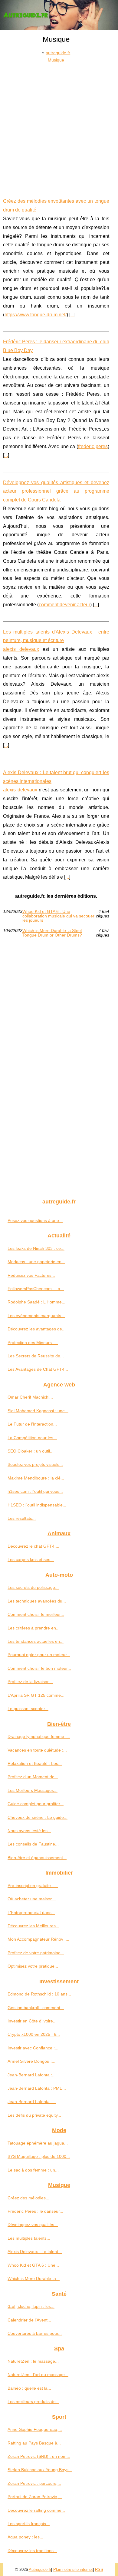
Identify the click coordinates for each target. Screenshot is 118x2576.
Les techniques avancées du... (37, 1601)
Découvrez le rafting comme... (36, 2510)
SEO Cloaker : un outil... (31, 1451)
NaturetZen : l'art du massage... (38, 2375)
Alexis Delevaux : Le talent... (35, 2252)
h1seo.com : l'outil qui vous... (35, 1491)
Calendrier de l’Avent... (29, 2320)
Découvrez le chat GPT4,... (33, 1546)
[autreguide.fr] (59, 15)
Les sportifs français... (29, 2524)
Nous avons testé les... (29, 1831)
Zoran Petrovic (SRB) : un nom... (39, 2456)
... (72, 315)
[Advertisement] (59, 126)
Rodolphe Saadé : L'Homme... (36, 1302)
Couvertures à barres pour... (35, 2333)
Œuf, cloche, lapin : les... (31, 2306)
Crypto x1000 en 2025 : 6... (34, 2034)
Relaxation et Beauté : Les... (35, 1763)
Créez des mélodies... (28, 2198)
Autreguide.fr (40, 2569)
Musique (56, 60)
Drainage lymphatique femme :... (39, 1736)
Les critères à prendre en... (34, 1628)
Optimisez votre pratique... (33, 1966)
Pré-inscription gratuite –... (33, 1885)
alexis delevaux (21, 649)
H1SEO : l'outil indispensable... (37, 1505)
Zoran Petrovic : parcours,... (34, 2483)
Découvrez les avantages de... (37, 1329)
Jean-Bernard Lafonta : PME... (37, 2088)
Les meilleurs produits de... (33, 2401)
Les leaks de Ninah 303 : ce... (36, 1248)
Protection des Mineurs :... (33, 1343)
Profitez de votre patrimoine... (36, 1953)
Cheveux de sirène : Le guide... (38, 1817)
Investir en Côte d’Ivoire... (32, 2021)
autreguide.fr (58, 53)
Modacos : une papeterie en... (36, 1262)
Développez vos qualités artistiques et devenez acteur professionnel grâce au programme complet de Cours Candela (56, 491)
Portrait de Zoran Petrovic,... (35, 2497)
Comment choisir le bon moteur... (39, 1668)
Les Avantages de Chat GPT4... (38, 1369)
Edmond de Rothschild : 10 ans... (39, 1994)
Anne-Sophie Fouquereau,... (35, 2429)
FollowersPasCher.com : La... (36, 1289)
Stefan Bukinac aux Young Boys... (40, 2470)
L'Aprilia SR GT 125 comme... (36, 1695)
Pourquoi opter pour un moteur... (39, 1655)
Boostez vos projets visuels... (35, 1464)
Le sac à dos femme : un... (33, 2170)
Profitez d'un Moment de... (33, 1777)
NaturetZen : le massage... (33, 2361)
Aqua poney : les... (25, 2537)
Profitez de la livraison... (30, 1682)
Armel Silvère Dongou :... (31, 2061)
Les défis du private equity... (34, 2115)
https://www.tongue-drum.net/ (36, 315)
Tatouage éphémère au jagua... (38, 2143)
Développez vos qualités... (33, 2225)
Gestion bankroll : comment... (36, 2008)
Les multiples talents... (29, 2238)
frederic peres (93, 446)
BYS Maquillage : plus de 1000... (39, 2156)
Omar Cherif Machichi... (30, 1397)
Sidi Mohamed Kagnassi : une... (38, 1411)
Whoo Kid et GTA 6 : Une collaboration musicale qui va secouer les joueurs (58, 916)
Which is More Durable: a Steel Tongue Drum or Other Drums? (52, 933)
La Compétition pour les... (32, 1438)
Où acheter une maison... (32, 1899)
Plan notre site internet (73, 2569)
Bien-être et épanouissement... (37, 1858)
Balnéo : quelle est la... (29, 2388)
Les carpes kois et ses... (31, 1559)
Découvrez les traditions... (32, 2551)
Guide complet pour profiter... (36, 1804)
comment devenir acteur (64, 605)
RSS (99, 2569)
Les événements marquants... (36, 1316)
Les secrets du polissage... (33, 1587)
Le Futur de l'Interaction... (32, 1424)
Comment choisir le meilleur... (36, 1614)
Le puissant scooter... (28, 1709)
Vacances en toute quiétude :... (37, 1750)
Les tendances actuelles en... (36, 1641)
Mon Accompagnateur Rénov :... (38, 1939)
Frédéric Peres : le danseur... (35, 2211)
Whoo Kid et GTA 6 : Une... (33, 2265)
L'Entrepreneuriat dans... (31, 1912)
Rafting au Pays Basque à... (34, 2443)
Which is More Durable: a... (34, 2278)
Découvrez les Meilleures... (33, 1926)
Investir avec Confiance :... (33, 2048)
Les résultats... (22, 1518)
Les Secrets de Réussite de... (36, 1356)
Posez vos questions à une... (35, 1220)
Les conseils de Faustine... (33, 1844)
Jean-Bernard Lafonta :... (32, 2075)
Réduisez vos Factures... (31, 1275)
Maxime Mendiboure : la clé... (36, 1478)
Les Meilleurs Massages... (33, 1790)
